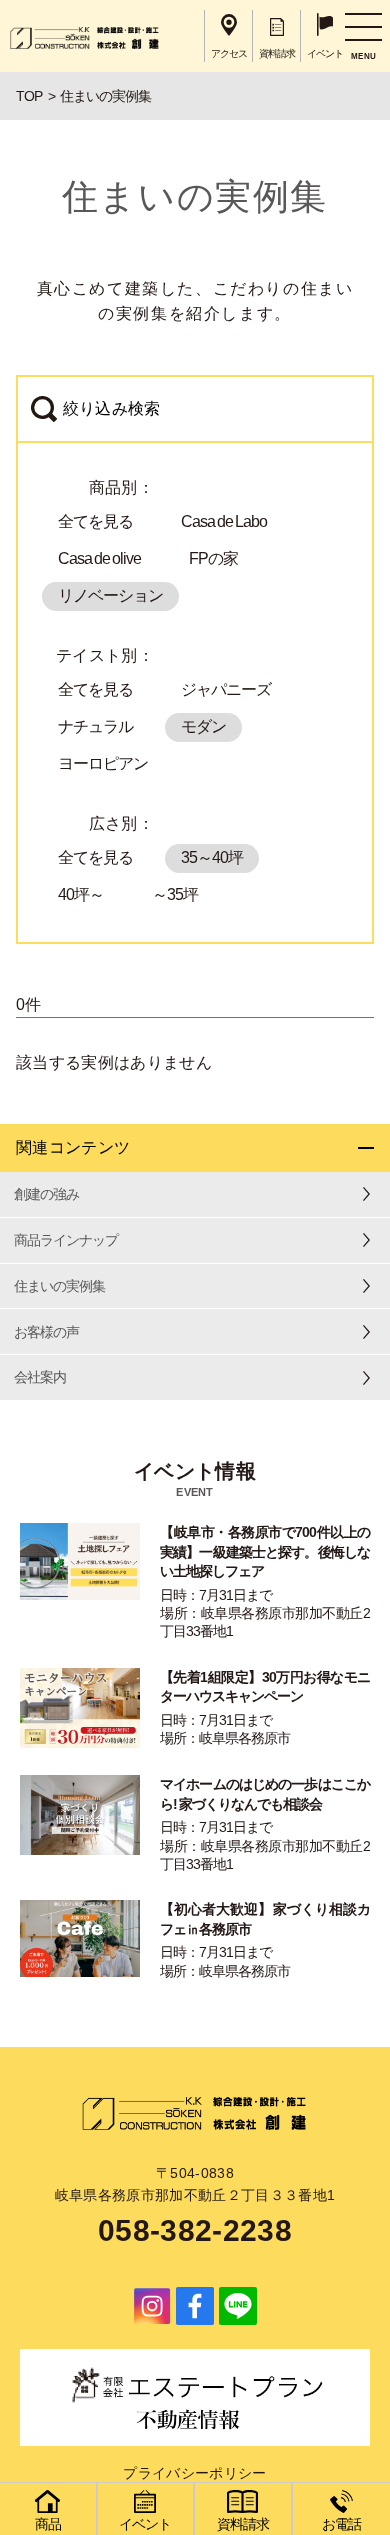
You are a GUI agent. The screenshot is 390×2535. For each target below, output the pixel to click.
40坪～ (81, 894)
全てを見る (95, 521)
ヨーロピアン (103, 763)
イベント (145, 2524)
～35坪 (175, 894)
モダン (203, 726)
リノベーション (110, 595)
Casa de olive (99, 558)
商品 (48, 2524)
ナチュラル (95, 726)
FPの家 (213, 558)
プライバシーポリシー (194, 2473)
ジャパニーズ (226, 689)
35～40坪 (212, 857)
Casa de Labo (224, 521)
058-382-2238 (195, 2230)
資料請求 (243, 2524)
